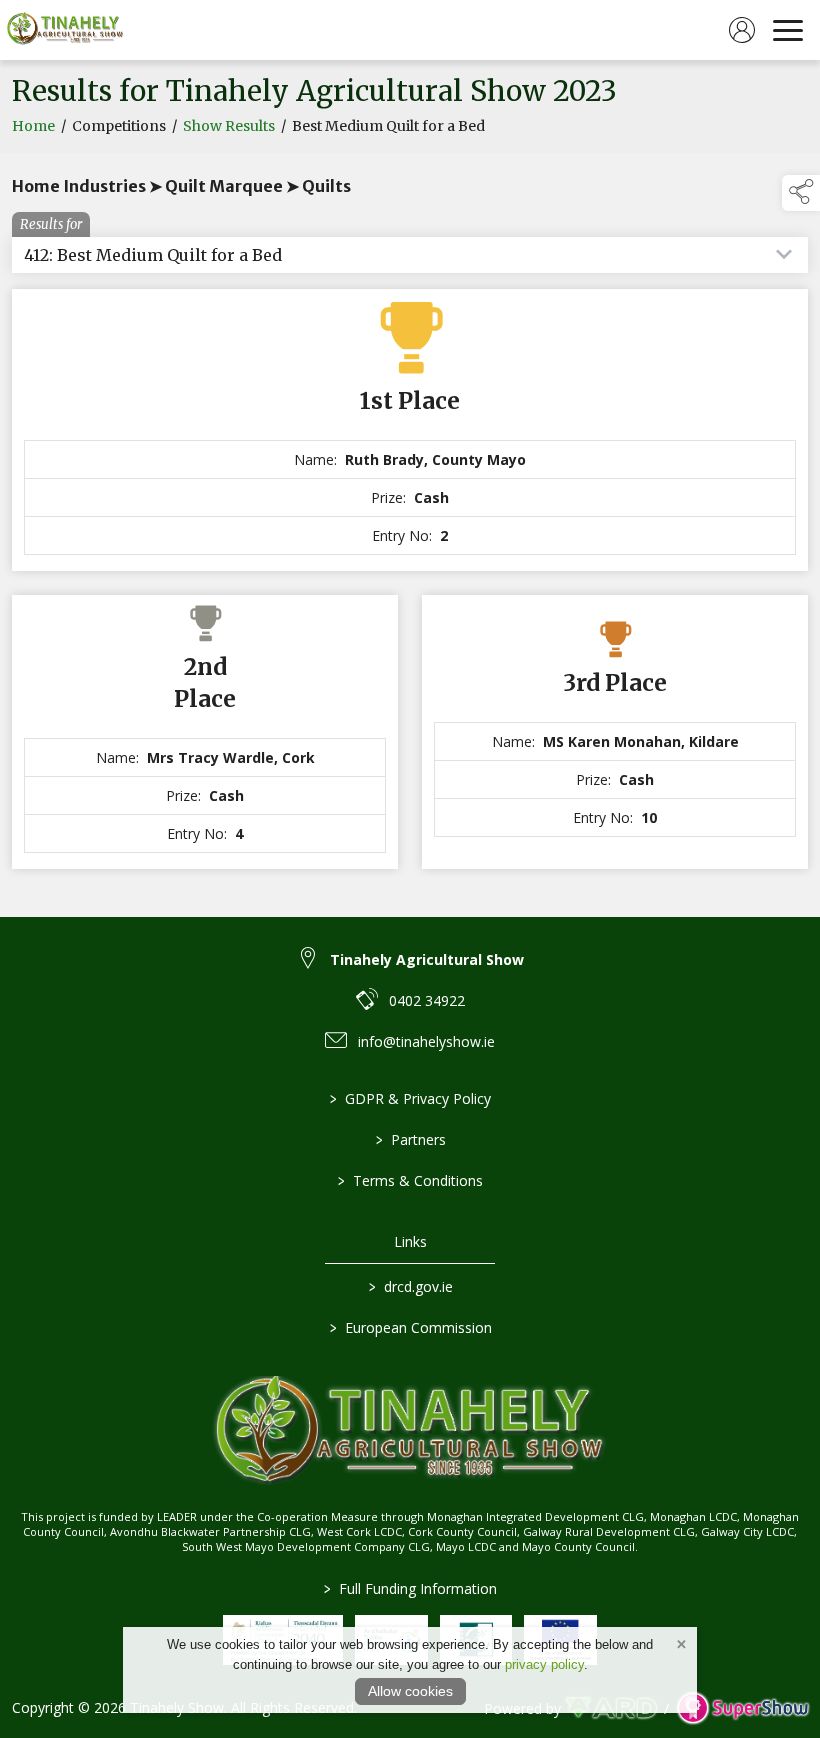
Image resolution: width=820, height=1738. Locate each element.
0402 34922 (427, 1000)
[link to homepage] (65, 30)
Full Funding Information (410, 1588)
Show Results (229, 126)
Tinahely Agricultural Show (427, 959)
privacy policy (544, 1664)
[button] (801, 193)
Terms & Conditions (410, 1180)
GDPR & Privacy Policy (410, 1098)
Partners (410, 1139)
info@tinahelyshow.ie (426, 1041)
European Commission (410, 1327)
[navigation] (788, 30)
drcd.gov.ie (410, 1286)
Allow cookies (410, 1691)
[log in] (742, 30)
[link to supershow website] (742, 1708)
